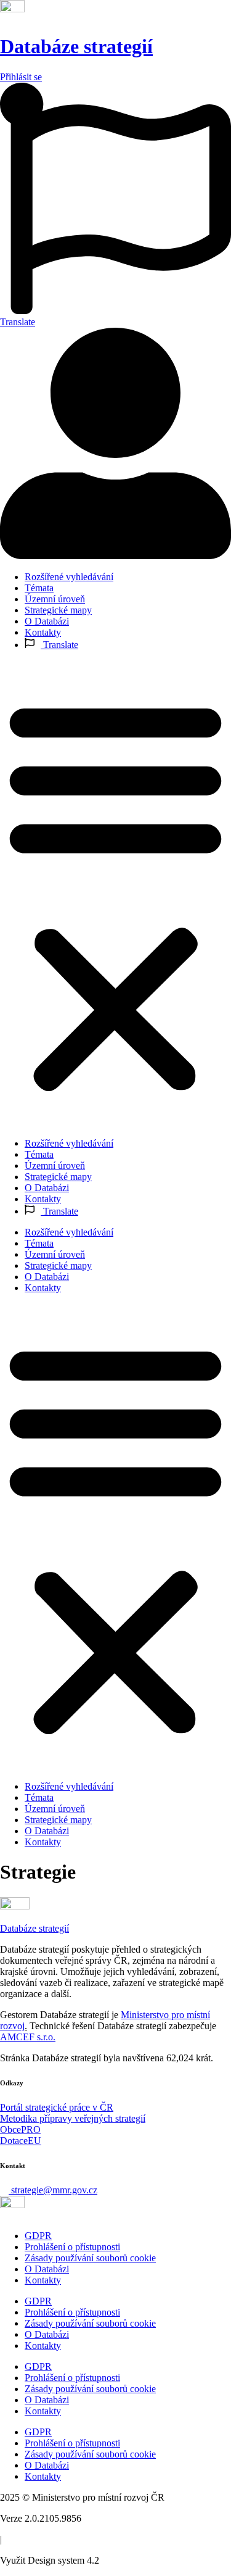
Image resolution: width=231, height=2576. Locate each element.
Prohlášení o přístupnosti (72, 2247)
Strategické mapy (58, 610)
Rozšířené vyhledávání (69, 577)
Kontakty (43, 632)
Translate (59, 645)
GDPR (38, 2236)
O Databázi (47, 621)
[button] (115, 894)
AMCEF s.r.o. (28, 2037)
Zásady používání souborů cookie (90, 2258)
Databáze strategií (76, 46)
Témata (39, 588)
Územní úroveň (55, 599)
